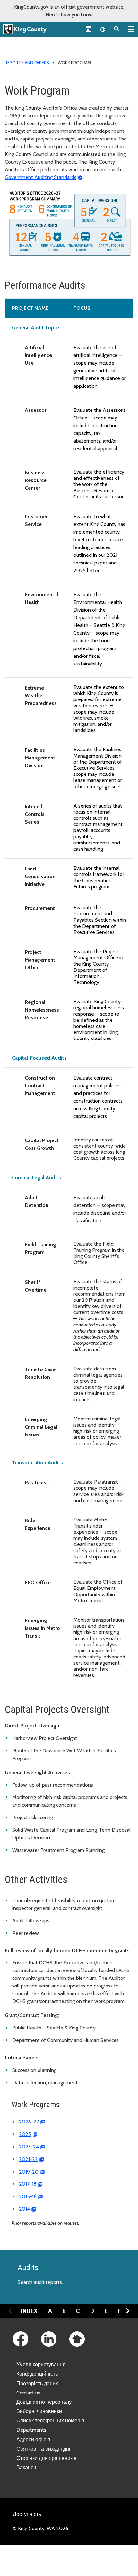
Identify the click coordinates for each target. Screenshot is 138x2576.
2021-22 (28, 2159)
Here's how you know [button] (69, 15)
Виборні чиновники (39, 2411)
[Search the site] (117, 29)
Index (29, 2311)
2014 (24, 2209)
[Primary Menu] (131, 29)
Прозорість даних (37, 2383)
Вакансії (26, 2467)
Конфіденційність (37, 2374)
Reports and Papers (27, 63)
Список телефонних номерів (50, 2421)
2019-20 (29, 2172)
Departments (31, 2430)
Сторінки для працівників (47, 2458)
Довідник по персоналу (44, 2402)
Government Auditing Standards (41, 177)
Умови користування (41, 2364)
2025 (25, 2134)
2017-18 (28, 2184)
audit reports (48, 2282)
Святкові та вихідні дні (43, 2449)
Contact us (28, 2393)
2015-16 (28, 2196)
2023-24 (29, 2147)
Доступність (27, 2514)
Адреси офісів (33, 2440)
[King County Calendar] (89, 29)
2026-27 (29, 2122)
